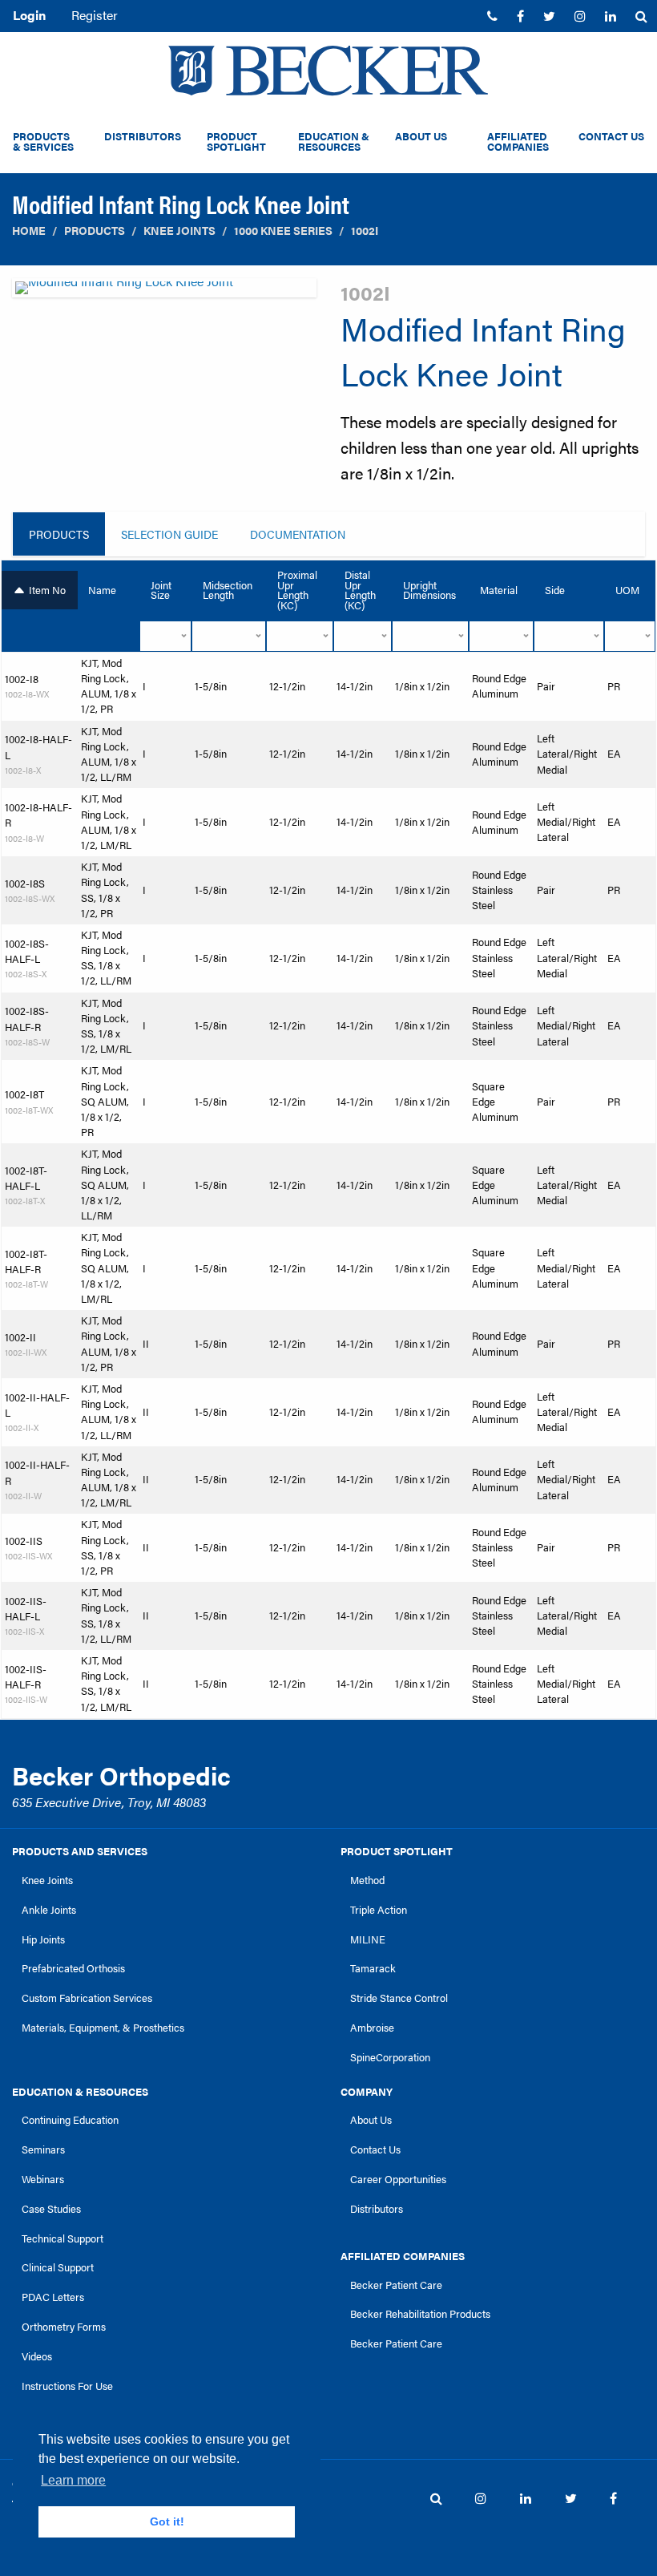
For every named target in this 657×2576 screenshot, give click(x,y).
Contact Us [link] (375, 2149)
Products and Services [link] (80, 1851)
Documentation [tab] (298, 534)
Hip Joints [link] (43, 1939)
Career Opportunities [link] (398, 2179)
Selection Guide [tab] (169, 534)
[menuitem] (492, 16)
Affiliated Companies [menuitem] (518, 142)
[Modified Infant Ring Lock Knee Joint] (164, 292)
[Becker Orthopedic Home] (328, 71)
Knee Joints (179, 231)
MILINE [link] (368, 1939)
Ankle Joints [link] (49, 1910)
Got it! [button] (167, 2521)
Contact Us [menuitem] (611, 136)
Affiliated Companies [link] (403, 2256)
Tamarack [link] (373, 1968)
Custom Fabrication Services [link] (87, 1998)
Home (29, 231)
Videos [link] (37, 2356)
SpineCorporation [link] (390, 2057)
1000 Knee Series (283, 231)
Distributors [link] (377, 2209)
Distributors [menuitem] (143, 136)
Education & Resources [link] (80, 2092)
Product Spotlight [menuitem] (236, 142)
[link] (492, 16)
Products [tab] (59, 534)
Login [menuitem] (29, 15)
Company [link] (367, 2092)
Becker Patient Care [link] (396, 2285)
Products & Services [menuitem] (43, 142)
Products (95, 231)
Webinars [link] (43, 2179)
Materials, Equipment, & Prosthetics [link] (103, 2028)
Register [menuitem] (95, 15)
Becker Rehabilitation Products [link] (420, 2314)
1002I (365, 231)
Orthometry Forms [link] (64, 2327)
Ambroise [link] (372, 2028)
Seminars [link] (43, 2149)
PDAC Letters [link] (53, 2297)
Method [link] (367, 1880)
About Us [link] (371, 2120)
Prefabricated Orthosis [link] (73, 1968)
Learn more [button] (73, 2480)
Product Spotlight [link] (397, 1851)
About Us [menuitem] (421, 136)
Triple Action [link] (379, 1910)
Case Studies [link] (51, 2209)
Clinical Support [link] (58, 2267)
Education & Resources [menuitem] (334, 142)
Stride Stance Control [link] (399, 1998)
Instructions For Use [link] (67, 2386)
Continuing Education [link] (70, 2120)
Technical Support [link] (62, 2238)
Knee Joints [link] (47, 1880)
